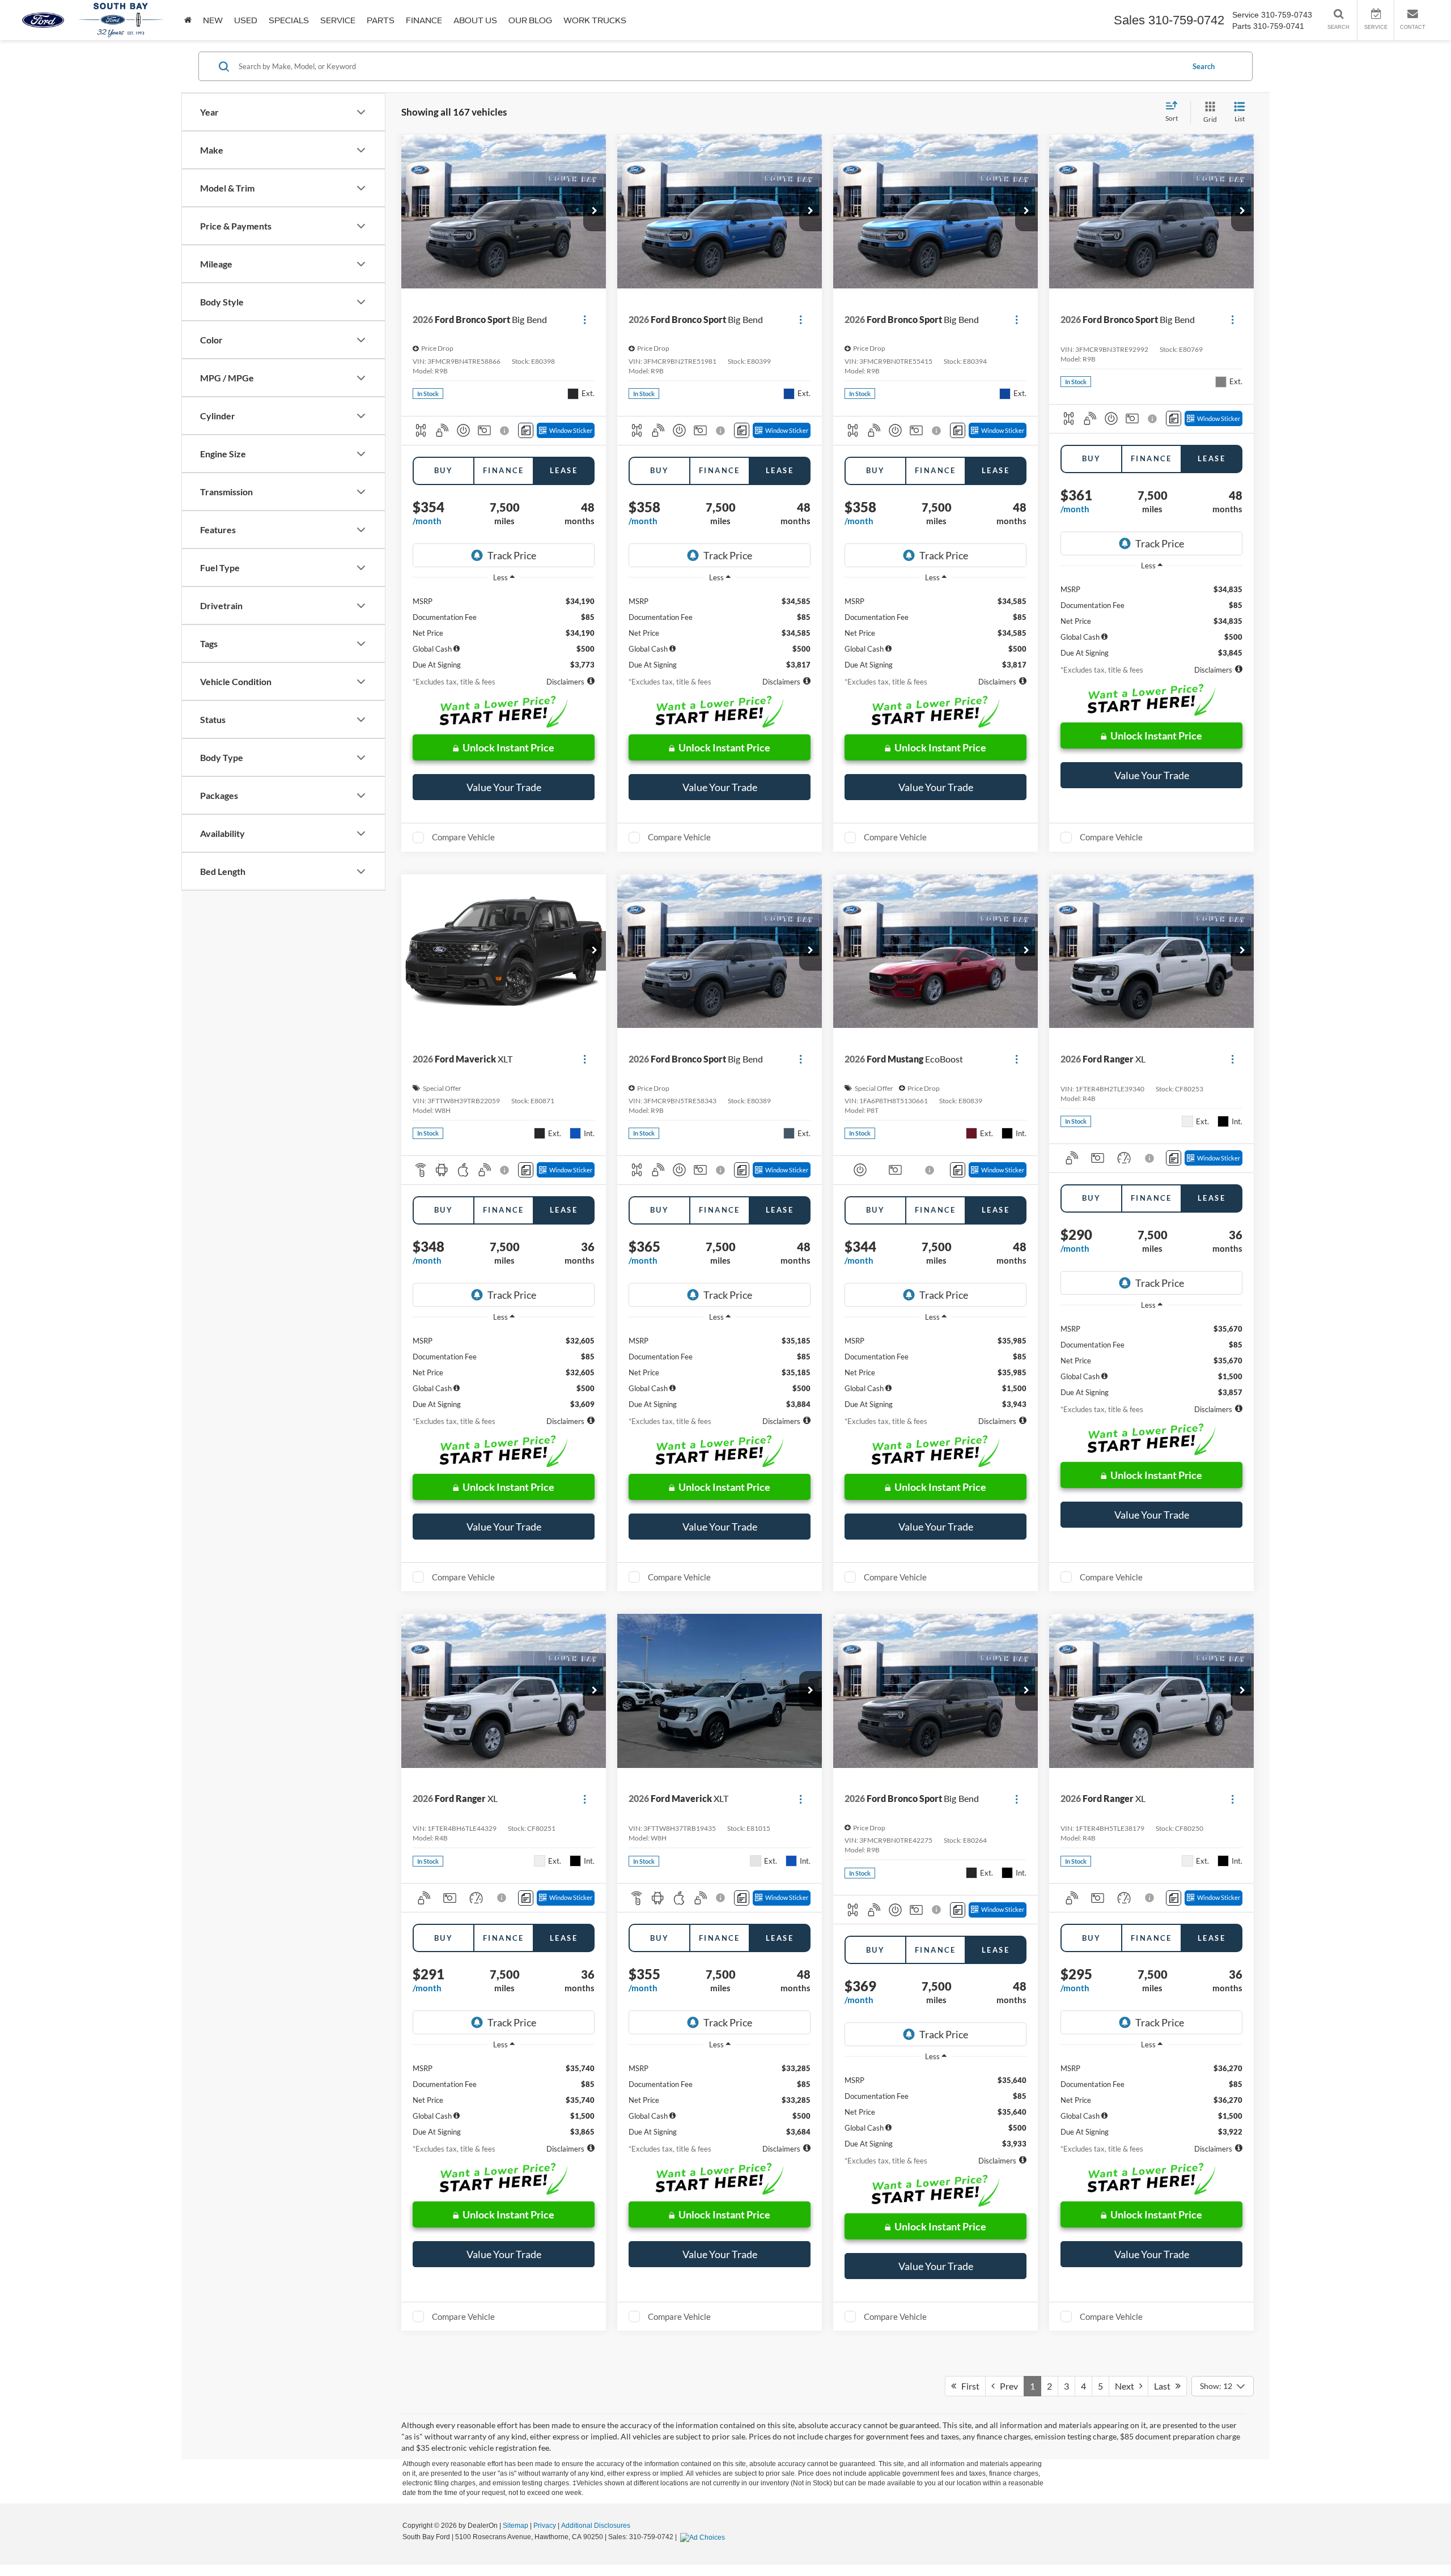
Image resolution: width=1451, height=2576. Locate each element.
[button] (595, 211)
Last (1165, 2386)
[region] (504, 629)
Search (1204, 66)
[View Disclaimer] (505, 431)
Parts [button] (381, 20)
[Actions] (585, 319)
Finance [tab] (504, 470)
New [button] (213, 20)
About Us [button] (475, 20)
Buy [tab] (444, 470)
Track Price (512, 555)
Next (1127, 2386)
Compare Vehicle (463, 837)
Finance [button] (424, 20)
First (968, 2386)
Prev (1006, 2386)
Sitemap (516, 2526)
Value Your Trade (504, 787)
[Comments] (526, 430)
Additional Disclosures (596, 2526)
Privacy (545, 2526)
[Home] (188, 20)
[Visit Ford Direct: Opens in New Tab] (704, 2537)
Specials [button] (289, 20)
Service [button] (338, 20)
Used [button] (246, 20)
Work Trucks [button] (595, 20)
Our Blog (530, 20)
